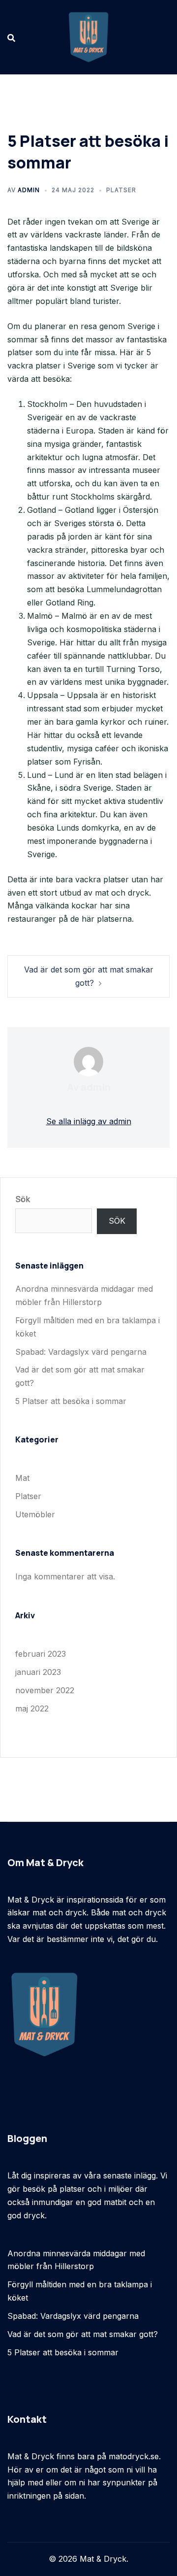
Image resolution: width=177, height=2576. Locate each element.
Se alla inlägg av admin (89, 1121)
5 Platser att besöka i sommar (71, 1401)
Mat (22, 1478)
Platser (121, 190)
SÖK (117, 1221)
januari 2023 (38, 1672)
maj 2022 (32, 1708)
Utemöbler (35, 1514)
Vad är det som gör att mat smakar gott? (83, 2334)
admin (29, 190)
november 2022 (45, 1690)
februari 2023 (41, 1654)
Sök (23, 1199)
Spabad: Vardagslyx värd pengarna (81, 1352)
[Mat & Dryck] (88, 36)
